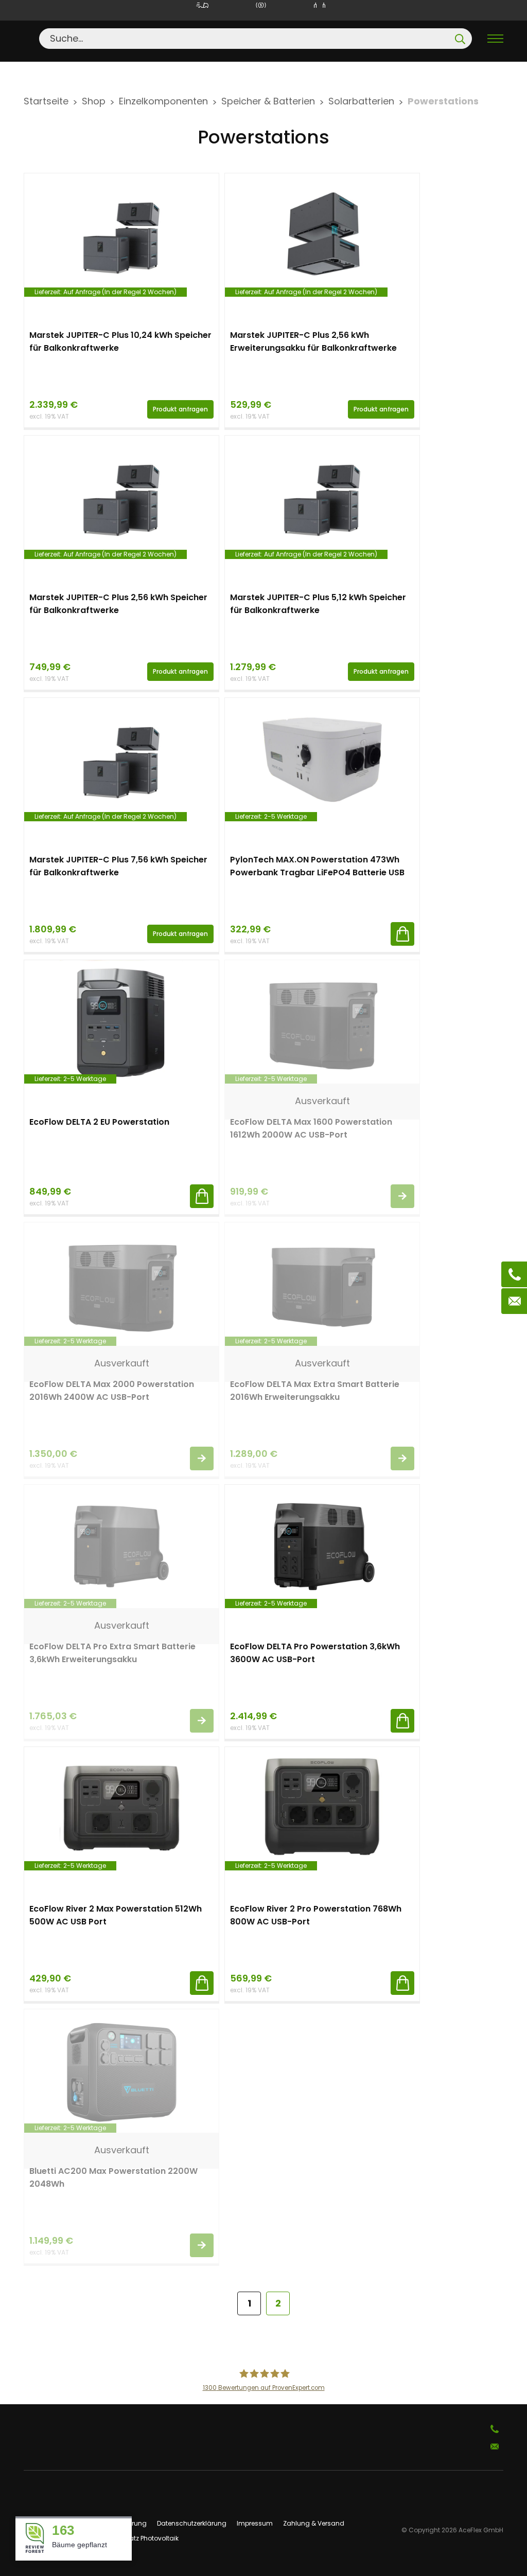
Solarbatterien (361, 101)
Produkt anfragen (180, 409)
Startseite (46, 101)
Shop (94, 101)
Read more (402, 1196)
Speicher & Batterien (268, 101)
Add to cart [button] (402, 934)
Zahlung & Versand (314, 2523)
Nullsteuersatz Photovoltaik (137, 2538)
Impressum (255, 2523)
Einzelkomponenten (163, 101)
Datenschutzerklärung (192, 2523)
